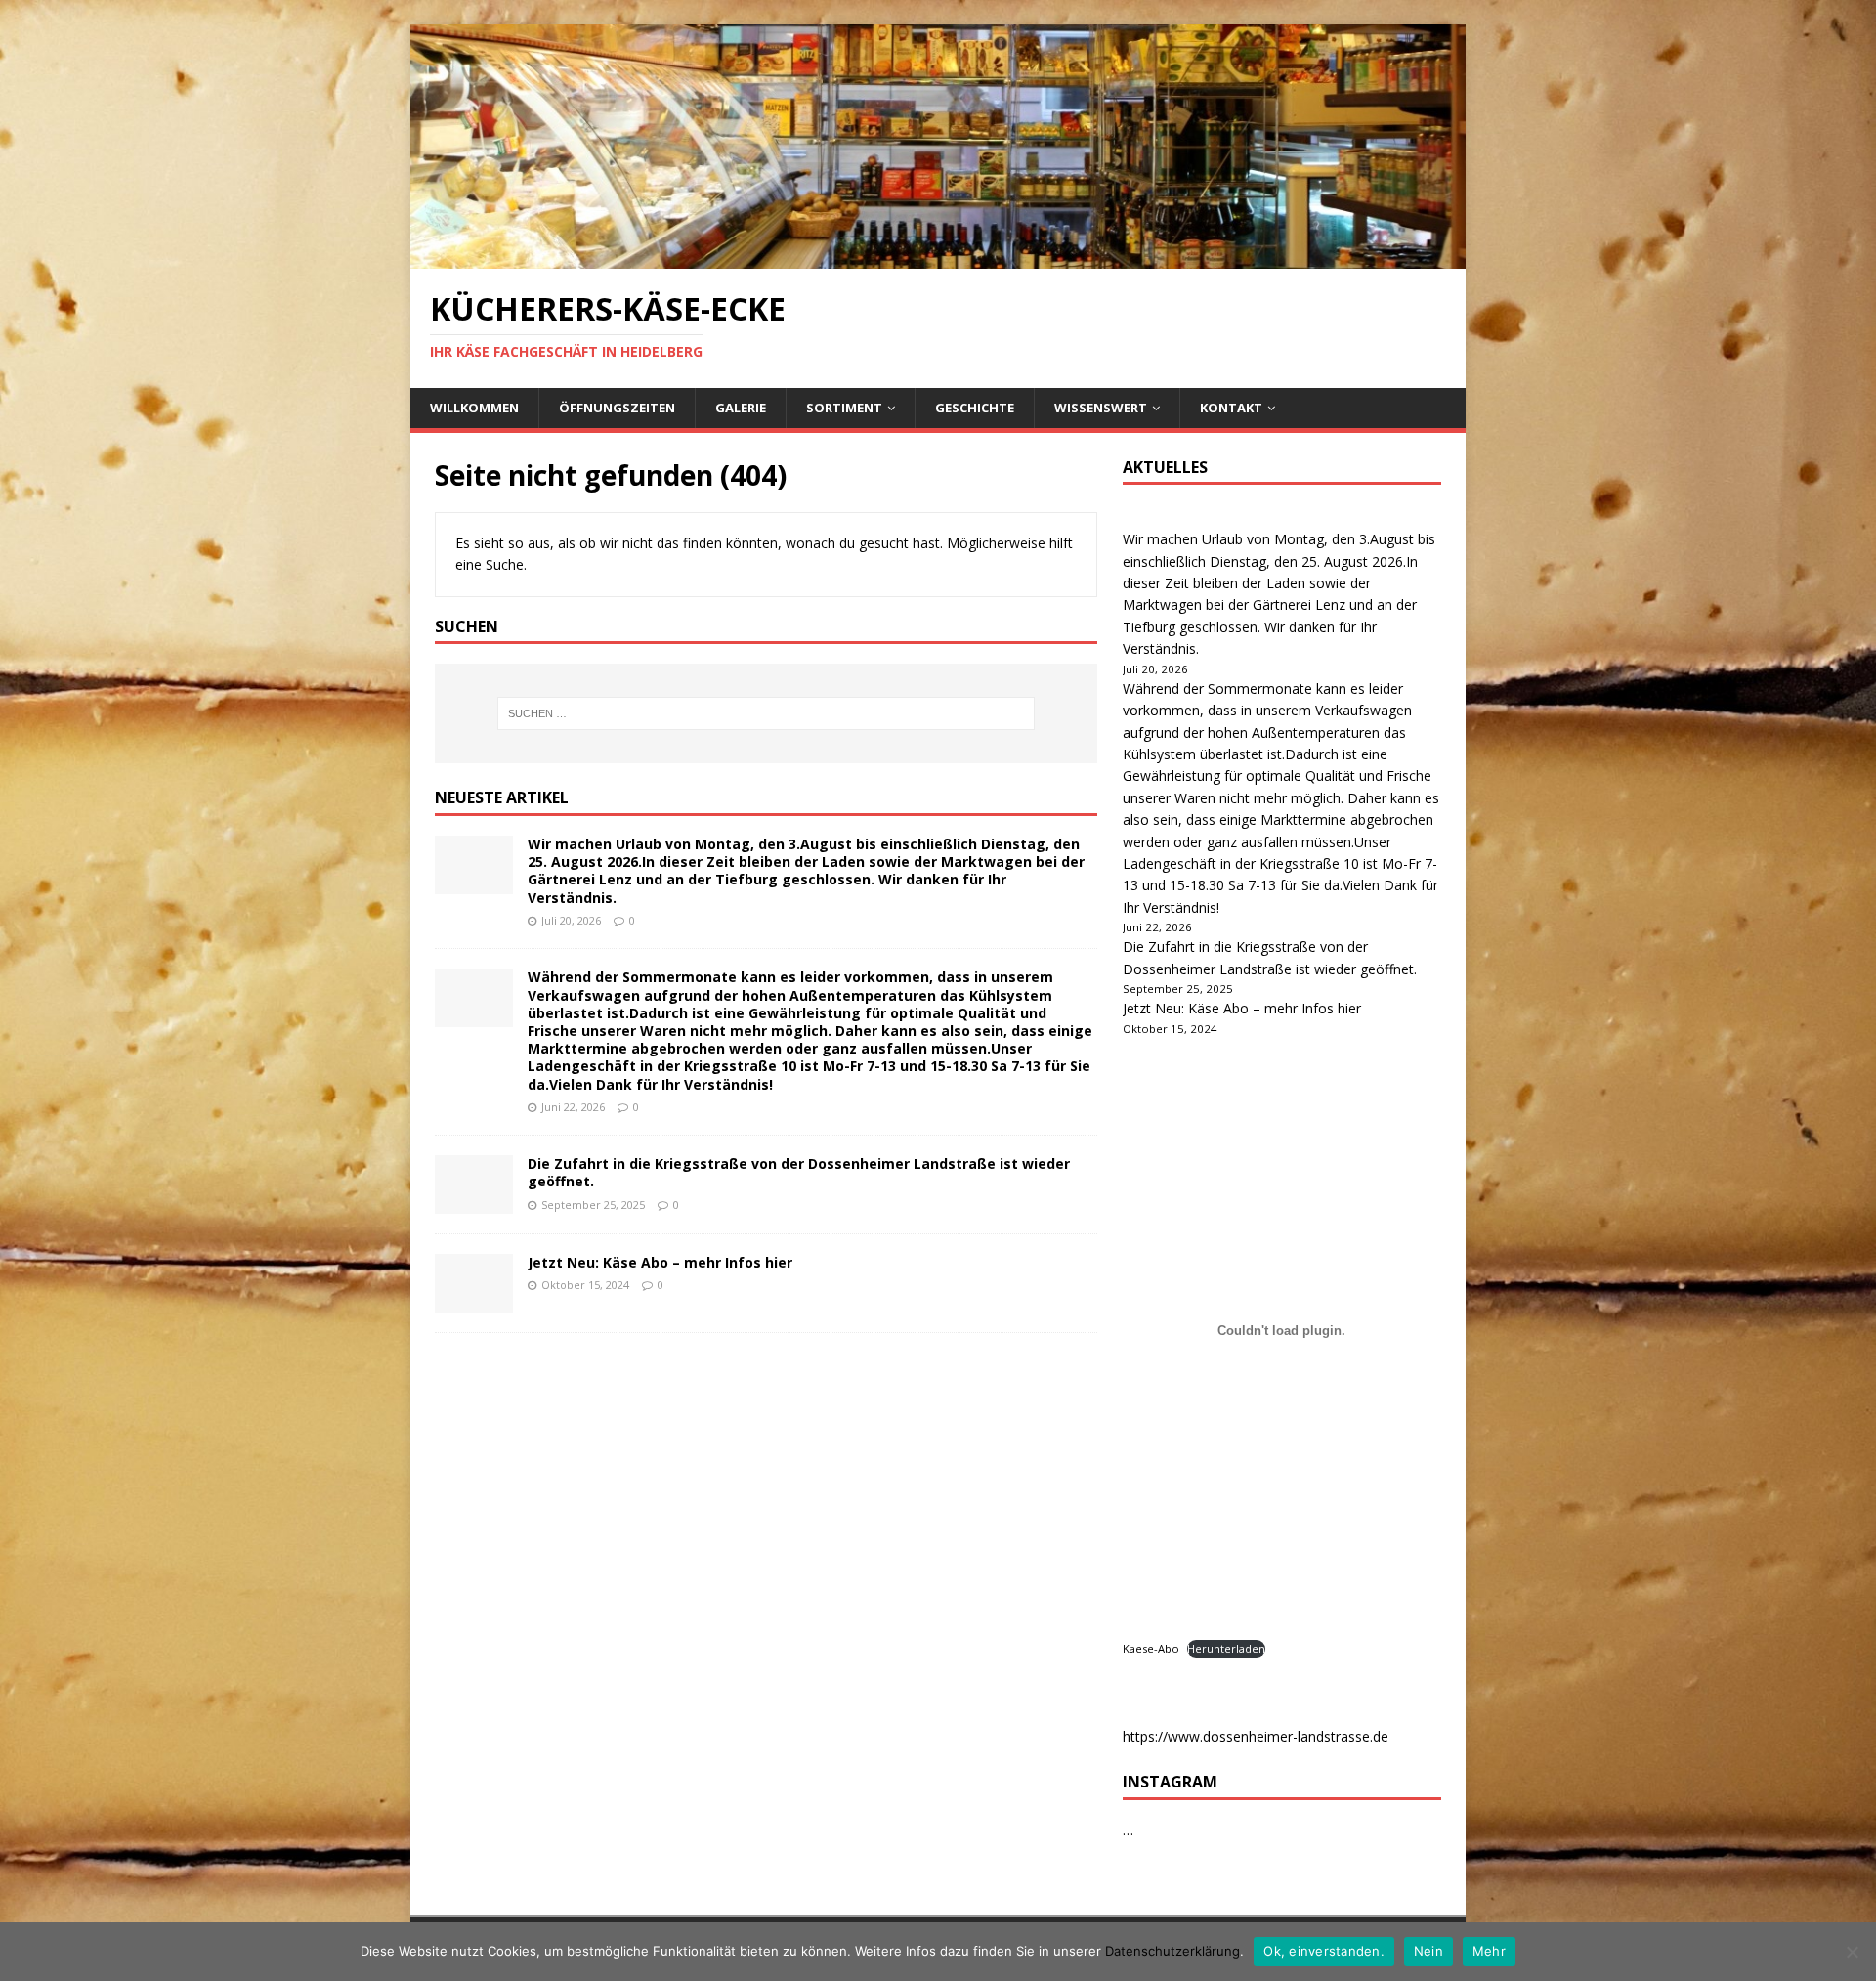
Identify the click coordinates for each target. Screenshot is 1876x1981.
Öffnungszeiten (617, 408)
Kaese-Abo (1151, 1648)
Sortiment (844, 408)
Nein (1428, 1951)
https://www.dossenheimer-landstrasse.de (1256, 1736)
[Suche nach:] (766, 713)
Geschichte (975, 408)
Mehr (1489, 1951)
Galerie (741, 408)
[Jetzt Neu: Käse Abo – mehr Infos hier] (474, 1301)
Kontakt (1231, 408)
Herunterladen (1226, 1648)
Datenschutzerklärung (1172, 1951)
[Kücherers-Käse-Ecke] (938, 258)
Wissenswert (1101, 408)
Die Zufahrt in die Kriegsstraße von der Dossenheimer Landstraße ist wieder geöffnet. (799, 1172)
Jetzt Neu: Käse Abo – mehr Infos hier (660, 1262)
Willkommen (474, 408)
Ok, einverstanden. (1324, 1951)
